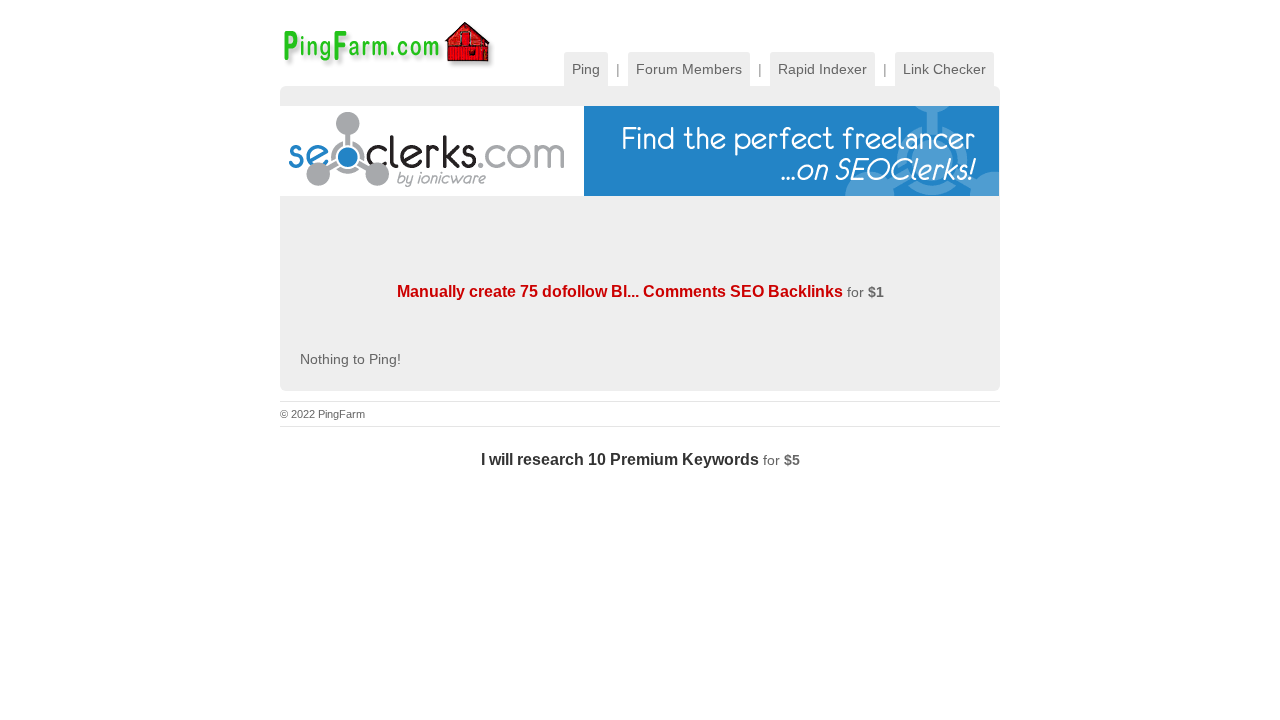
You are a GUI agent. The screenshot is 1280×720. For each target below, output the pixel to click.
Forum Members (689, 69)
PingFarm (387, 43)
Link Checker (944, 69)
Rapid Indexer (822, 69)
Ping (586, 69)
